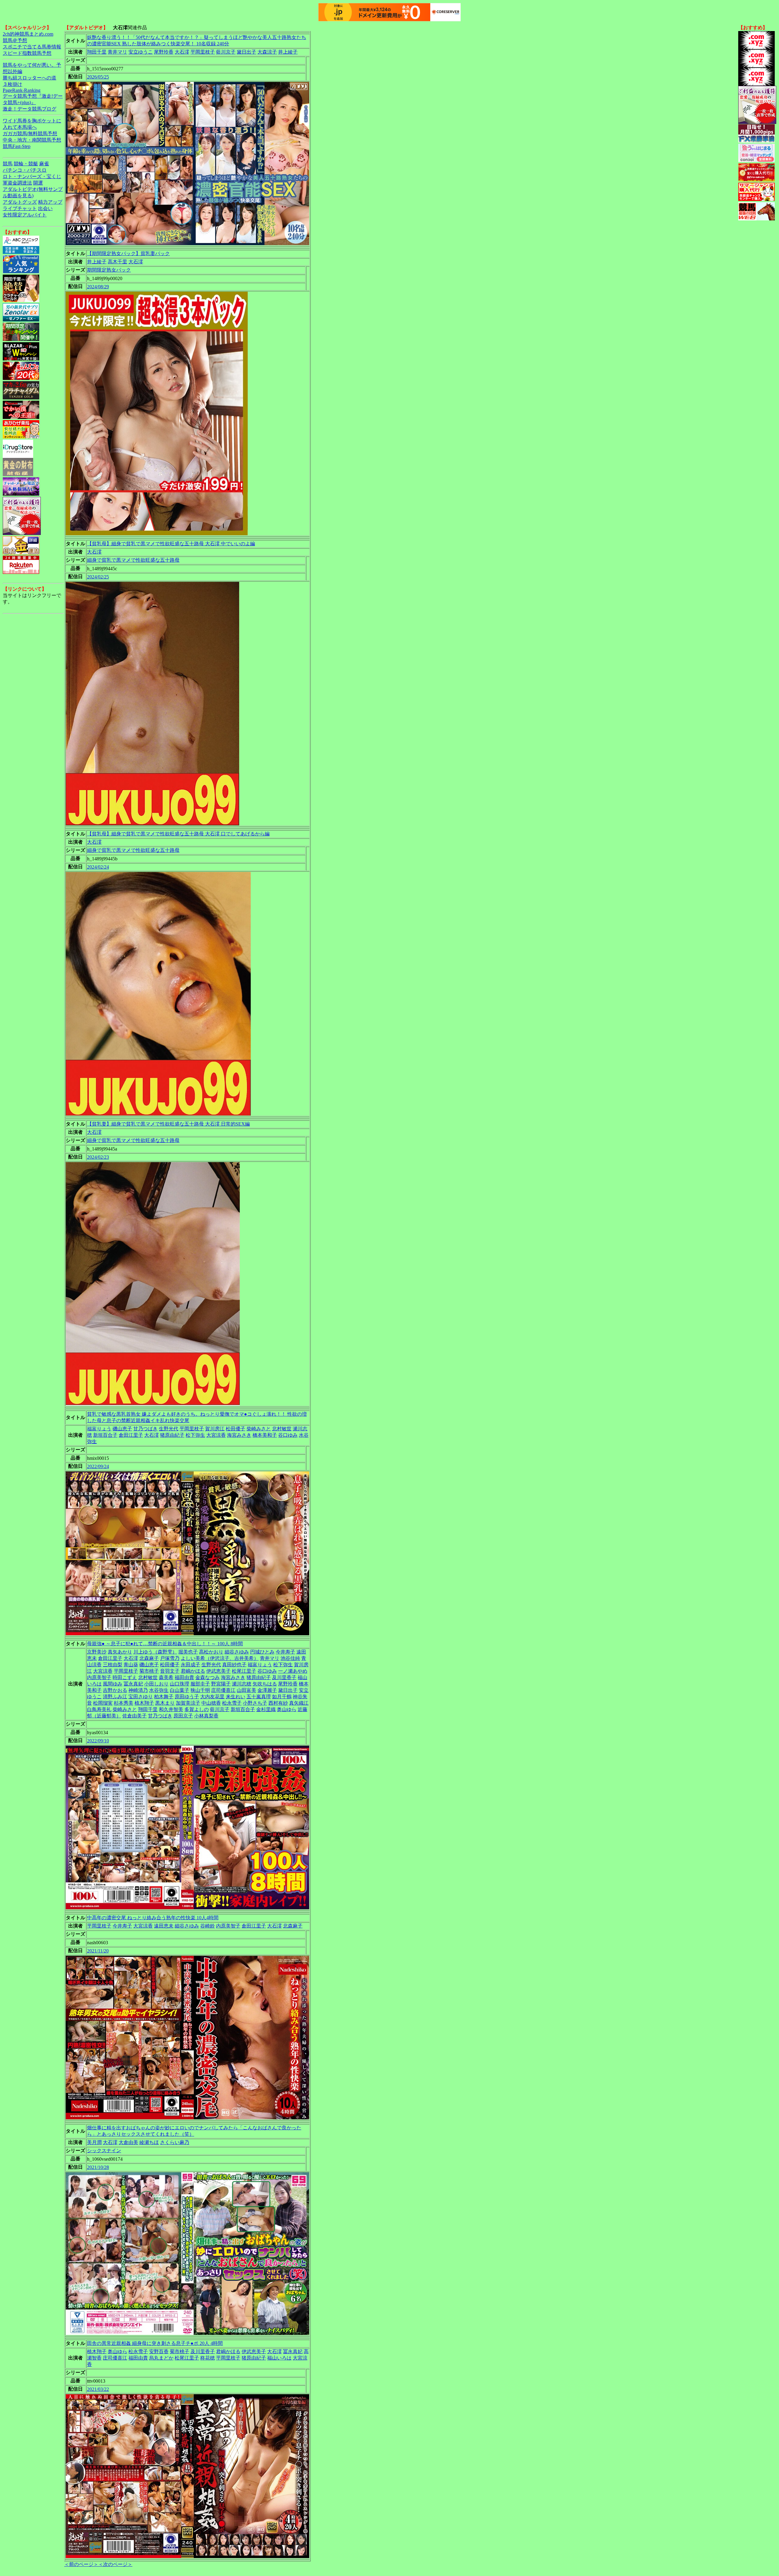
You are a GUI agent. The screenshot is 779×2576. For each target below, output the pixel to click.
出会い (45, 208)
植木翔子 (144, 1703)
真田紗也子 (234, 1665)
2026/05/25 (98, 77)
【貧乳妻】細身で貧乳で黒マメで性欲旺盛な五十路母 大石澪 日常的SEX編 (168, 1124)
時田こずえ (125, 1677)
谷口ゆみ (288, 1435)
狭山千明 (200, 1690)
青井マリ (117, 52)
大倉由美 (128, 2142)
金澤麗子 (267, 1690)
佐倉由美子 (134, 1716)
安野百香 (159, 2351)
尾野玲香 (164, 52)
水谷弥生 (159, 1690)
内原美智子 (99, 1677)
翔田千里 (97, 52)
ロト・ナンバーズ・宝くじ (32, 176)
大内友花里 (212, 1697)
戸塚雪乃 (170, 1658)
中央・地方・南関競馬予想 (32, 140)
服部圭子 (200, 1684)
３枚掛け (12, 84)
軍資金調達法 (17, 183)
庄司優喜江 (223, 1690)
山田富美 (246, 1690)
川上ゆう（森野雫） (155, 1652)
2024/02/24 (98, 867)
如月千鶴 (282, 1697)
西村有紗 (278, 1703)
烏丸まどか (161, 2358)
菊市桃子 (149, 1671)
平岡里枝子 (203, 52)
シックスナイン (104, 2151)
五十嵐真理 (259, 1697)
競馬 (8, 164)
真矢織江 (299, 1703)
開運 (38, 183)
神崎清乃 (138, 1690)
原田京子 (183, 1716)
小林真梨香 (206, 1716)
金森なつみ (208, 1677)
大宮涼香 (216, 1435)
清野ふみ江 (115, 1697)
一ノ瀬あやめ (293, 1671)
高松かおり (211, 1652)
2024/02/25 (98, 577)
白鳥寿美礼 (99, 1709)
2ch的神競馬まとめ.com (28, 34)
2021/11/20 (98, 1951)
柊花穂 (208, 2358)
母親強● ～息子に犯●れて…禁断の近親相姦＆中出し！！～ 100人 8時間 (165, 1644)
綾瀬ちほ (149, 2142)
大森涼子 (267, 52)
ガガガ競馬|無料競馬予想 (30, 134)
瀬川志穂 (242, 1684)
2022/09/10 (98, 1741)
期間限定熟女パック (109, 270)
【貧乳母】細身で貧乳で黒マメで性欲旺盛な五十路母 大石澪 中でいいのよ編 (171, 544)
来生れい (236, 1697)
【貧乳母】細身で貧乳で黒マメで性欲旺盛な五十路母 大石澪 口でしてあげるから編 (178, 834)
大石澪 (182, 52)
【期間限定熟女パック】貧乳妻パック (128, 253)
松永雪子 (232, 1703)
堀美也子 (188, 1652)
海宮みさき (239, 1435)
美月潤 (94, 2142)
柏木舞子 (164, 1697)
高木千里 (117, 262)
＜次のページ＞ (115, 2564)
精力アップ (50, 202)
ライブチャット (20, 208)
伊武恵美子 (218, 1671)
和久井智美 (171, 1709)
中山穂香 (211, 1703)
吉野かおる (115, 1690)
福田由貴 (184, 1677)
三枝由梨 (113, 1665)
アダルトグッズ (20, 202)
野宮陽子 (221, 1684)
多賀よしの (197, 1709)
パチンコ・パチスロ (25, 170)
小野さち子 (255, 1703)
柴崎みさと (259, 1429)
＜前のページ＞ (81, 2564)
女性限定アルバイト (25, 215)
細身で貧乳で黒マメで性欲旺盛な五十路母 (133, 560)
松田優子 (236, 1429)
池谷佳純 (290, 1658)
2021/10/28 (98, 2167)
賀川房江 (215, 1429)
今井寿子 (285, 1652)
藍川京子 (226, 52)
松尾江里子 (244, 1671)
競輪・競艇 (26, 164)
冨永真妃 (133, 1684)
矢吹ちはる (265, 1684)
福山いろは (279, 2358)
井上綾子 (288, 52)
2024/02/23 (98, 1157)
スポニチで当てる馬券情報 (32, 47)
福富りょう (99, 1429)
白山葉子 (180, 1690)
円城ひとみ (262, 1652)
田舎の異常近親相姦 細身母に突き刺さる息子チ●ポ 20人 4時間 (155, 2343)
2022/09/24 (98, 1466)
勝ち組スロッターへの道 (30, 78)
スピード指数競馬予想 (27, 53)
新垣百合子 (105, 1435)
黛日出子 (246, 52)
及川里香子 (284, 1677)
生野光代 (169, 1429)
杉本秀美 (124, 1703)
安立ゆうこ (141, 52)
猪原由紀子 (172, 1435)
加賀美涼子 (188, 1703)
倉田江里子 (131, 1435)
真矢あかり (120, 1652)
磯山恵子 (122, 1429)
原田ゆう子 (187, 1697)
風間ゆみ (113, 1684)
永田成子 (190, 1665)
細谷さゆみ (237, 1652)
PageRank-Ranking (22, 90)
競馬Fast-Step (17, 146)
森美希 (166, 1677)
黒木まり (165, 1703)
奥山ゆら (287, 1709)
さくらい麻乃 (175, 2142)
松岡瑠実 (103, 1703)
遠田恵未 (164, 1926)
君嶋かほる (193, 1671)
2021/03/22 (98, 2389)
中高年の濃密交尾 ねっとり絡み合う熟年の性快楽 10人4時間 (153, 1918)
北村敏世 (282, 1429)
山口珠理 (180, 1684)
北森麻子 (149, 1658)
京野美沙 (97, 1652)
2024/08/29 (98, 287)
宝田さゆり (141, 1697)
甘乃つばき (145, 1429)
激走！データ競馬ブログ (30, 109)
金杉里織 (266, 1709)
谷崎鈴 (208, 1926)
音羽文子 (170, 1671)
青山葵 (131, 1665)
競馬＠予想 (15, 40)
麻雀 (44, 164)
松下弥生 (195, 1435)
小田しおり (156, 1684)
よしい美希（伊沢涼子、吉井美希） (220, 1658)
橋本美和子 (265, 1435)
